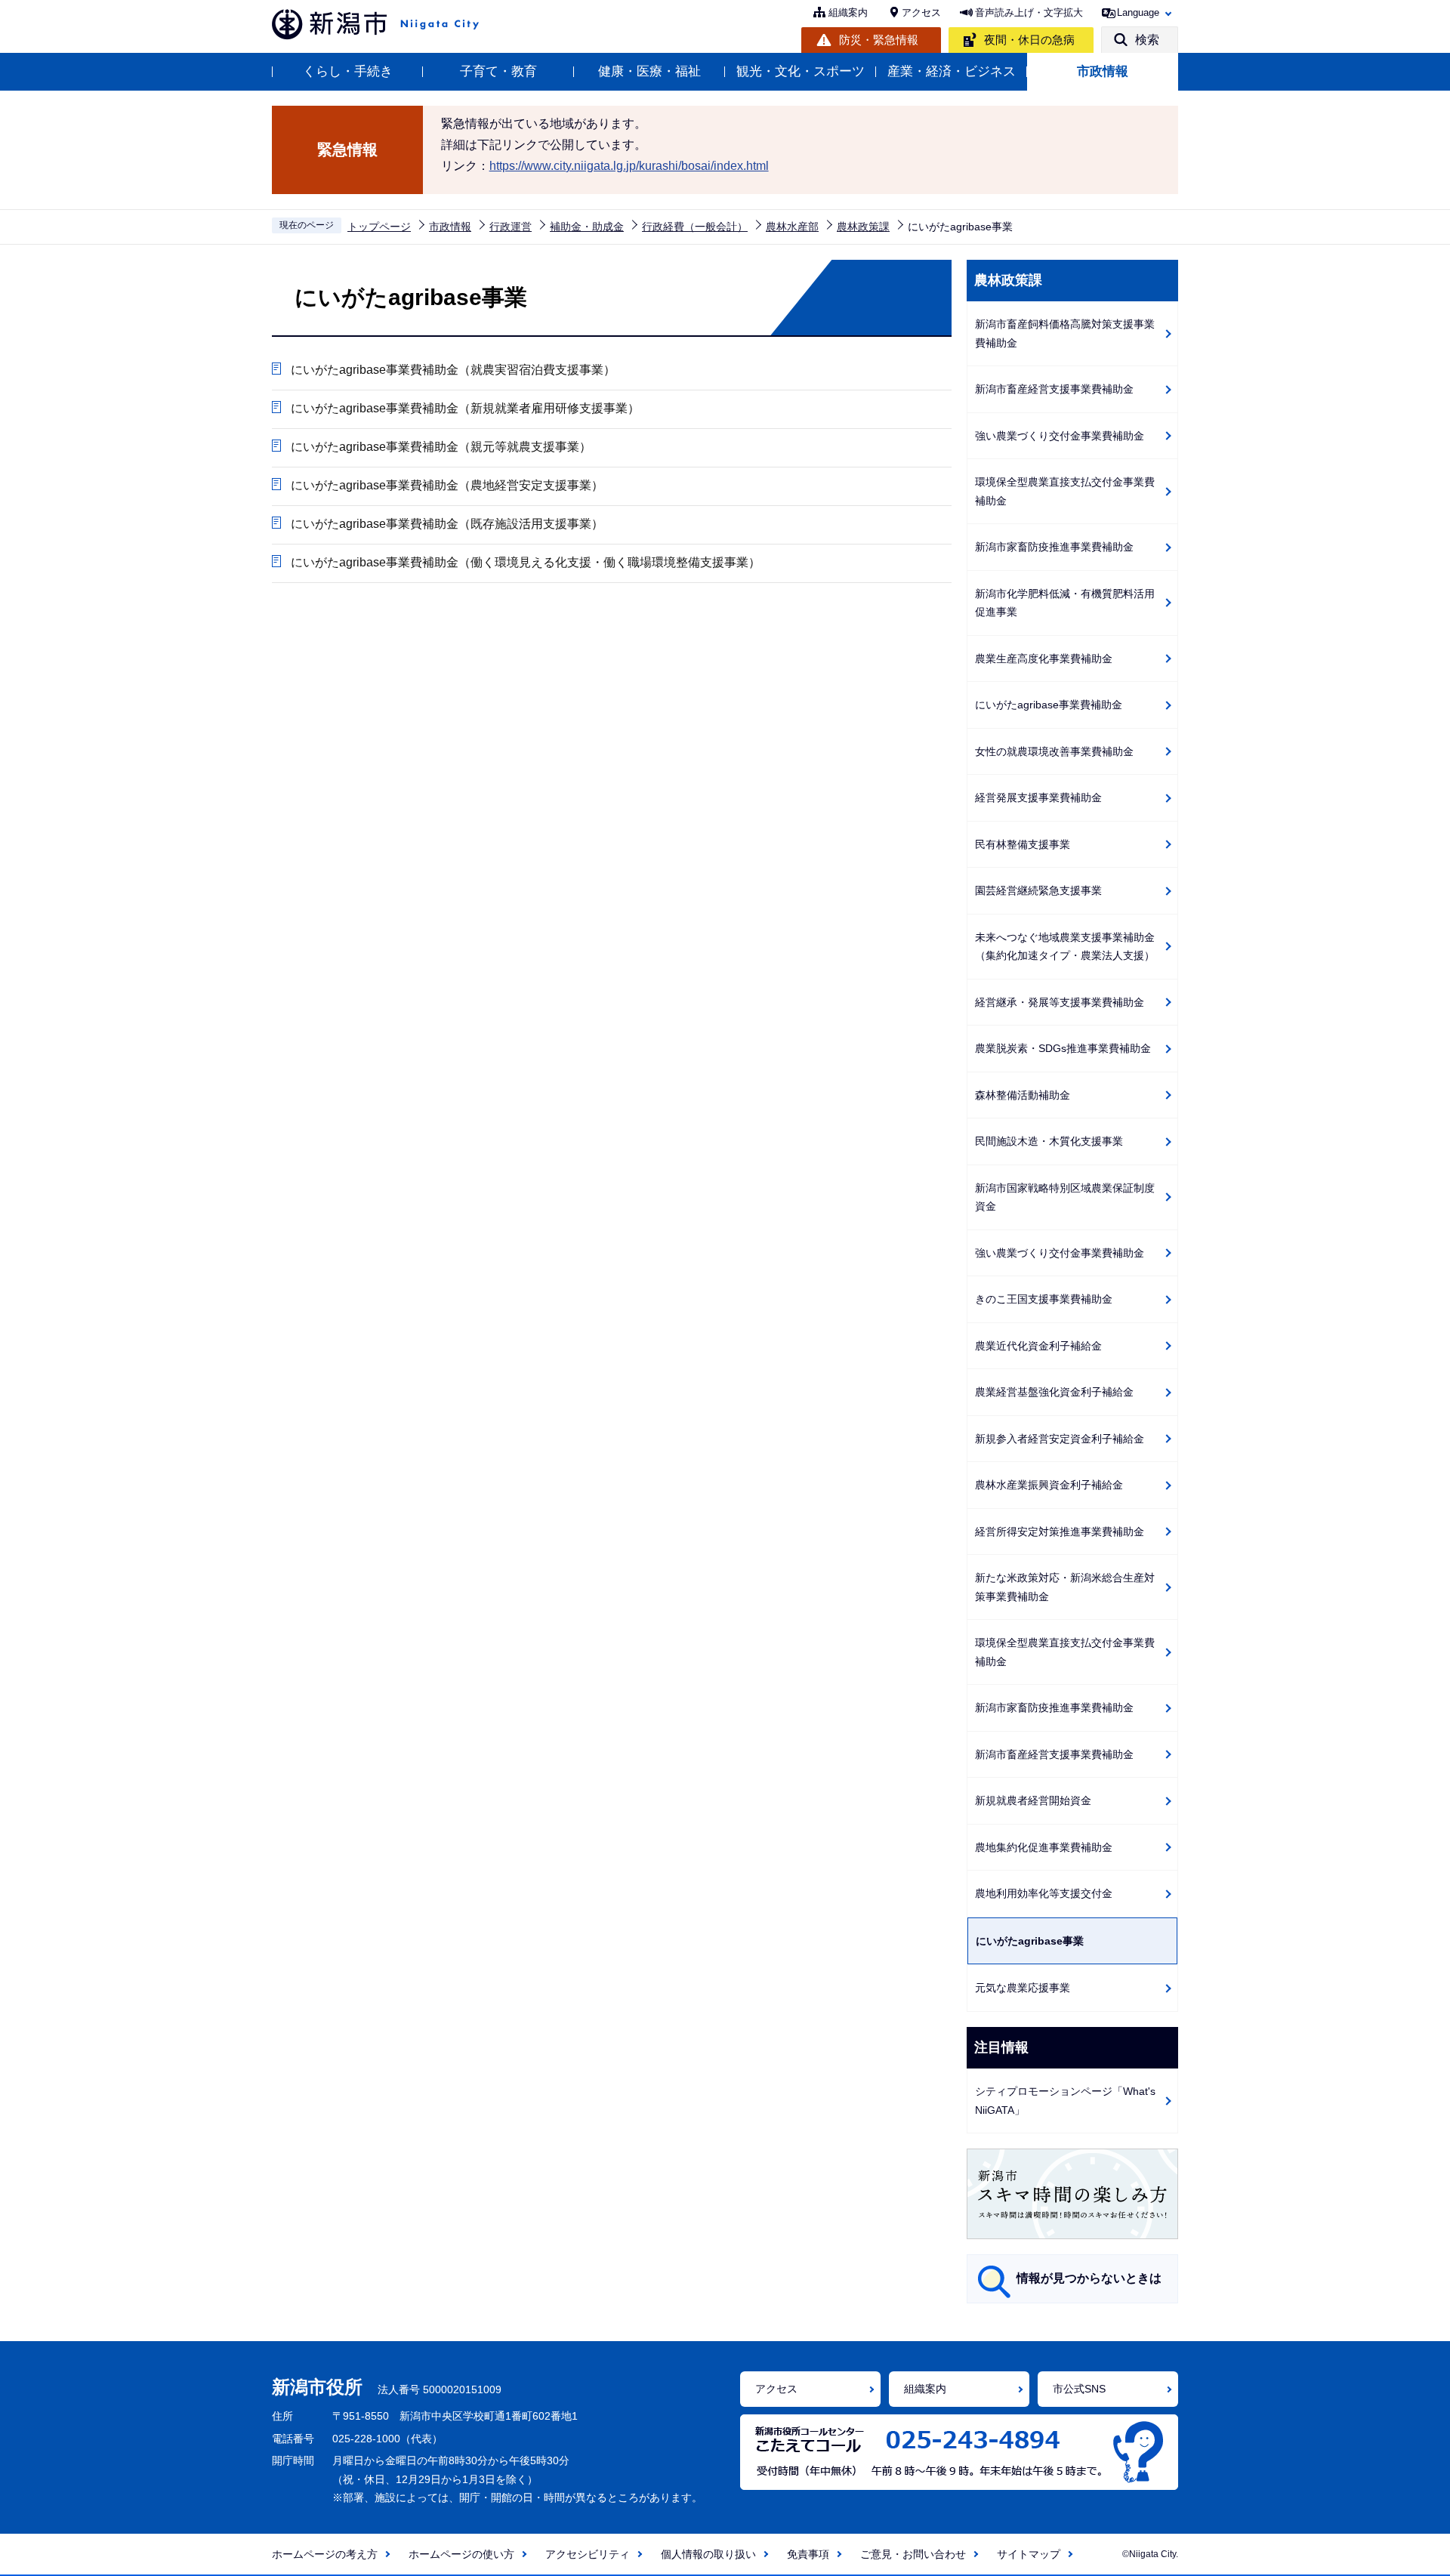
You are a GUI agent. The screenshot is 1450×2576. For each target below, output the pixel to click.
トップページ (379, 227)
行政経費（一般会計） (695, 227)
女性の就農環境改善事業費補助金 (1054, 751)
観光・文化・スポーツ (801, 71)
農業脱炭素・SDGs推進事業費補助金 (1063, 1048)
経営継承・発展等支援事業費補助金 (1060, 1002)
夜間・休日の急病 (1029, 40)
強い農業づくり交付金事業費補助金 (1060, 436)
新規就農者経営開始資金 (1033, 1800)
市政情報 (1103, 71)
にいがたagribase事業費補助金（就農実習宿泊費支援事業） (453, 370)
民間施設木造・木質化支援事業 (1049, 1141)
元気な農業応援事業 (1023, 1988)
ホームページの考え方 (325, 2554)
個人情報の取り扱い (708, 2554)
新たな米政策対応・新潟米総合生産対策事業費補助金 (1065, 1587)
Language (1138, 12)
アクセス (921, 12)
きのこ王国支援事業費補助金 (1044, 1299)
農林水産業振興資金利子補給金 (1049, 1485)
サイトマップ (1029, 2554)
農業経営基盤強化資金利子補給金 (1054, 1392)
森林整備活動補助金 (1023, 1095)
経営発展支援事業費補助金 (1038, 797)
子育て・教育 (498, 71)
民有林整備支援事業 (1023, 844)
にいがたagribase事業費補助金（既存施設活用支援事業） (447, 524)
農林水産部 (792, 227)
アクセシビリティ (588, 2554)
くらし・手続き (348, 71)
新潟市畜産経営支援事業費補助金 (1054, 389)
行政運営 (511, 227)
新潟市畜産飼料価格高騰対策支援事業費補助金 (1065, 333)
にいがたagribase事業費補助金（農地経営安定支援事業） (447, 485)
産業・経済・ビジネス (952, 71)
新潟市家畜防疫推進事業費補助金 (1054, 547)
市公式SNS (1079, 2389)
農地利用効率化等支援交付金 (1044, 1893)
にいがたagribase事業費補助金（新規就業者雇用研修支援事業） (465, 408)
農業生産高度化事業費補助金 (1044, 659)
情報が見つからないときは (1089, 2278)
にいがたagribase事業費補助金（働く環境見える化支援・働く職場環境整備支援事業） (526, 562)
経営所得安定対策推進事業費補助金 (1060, 1532)
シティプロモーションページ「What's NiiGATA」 (1065, 2101)
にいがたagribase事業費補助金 (1049, 705)
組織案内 (848, 12)
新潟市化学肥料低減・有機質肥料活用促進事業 (1065, 603)
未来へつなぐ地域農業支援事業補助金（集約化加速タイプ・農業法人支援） (1065, 947)
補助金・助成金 (587, 227)
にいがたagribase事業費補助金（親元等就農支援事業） (441, 447)
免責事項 (808, 2554)
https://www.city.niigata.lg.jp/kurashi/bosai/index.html (629, 166)
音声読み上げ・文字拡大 (1029, 12)
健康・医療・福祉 (649, 71)
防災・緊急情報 (879, 40)
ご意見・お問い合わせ (913, 2554)
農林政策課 (863, 227)
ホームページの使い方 (461, 2554)
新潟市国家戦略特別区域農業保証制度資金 (1065, 1197)
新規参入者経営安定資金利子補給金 (1060, 1439)
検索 (1147, 40)
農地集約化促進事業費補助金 (1044, 1847)
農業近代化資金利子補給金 (1038, 1346)
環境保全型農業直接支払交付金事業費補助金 (1065, 491)
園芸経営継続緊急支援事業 (1038, 890)
